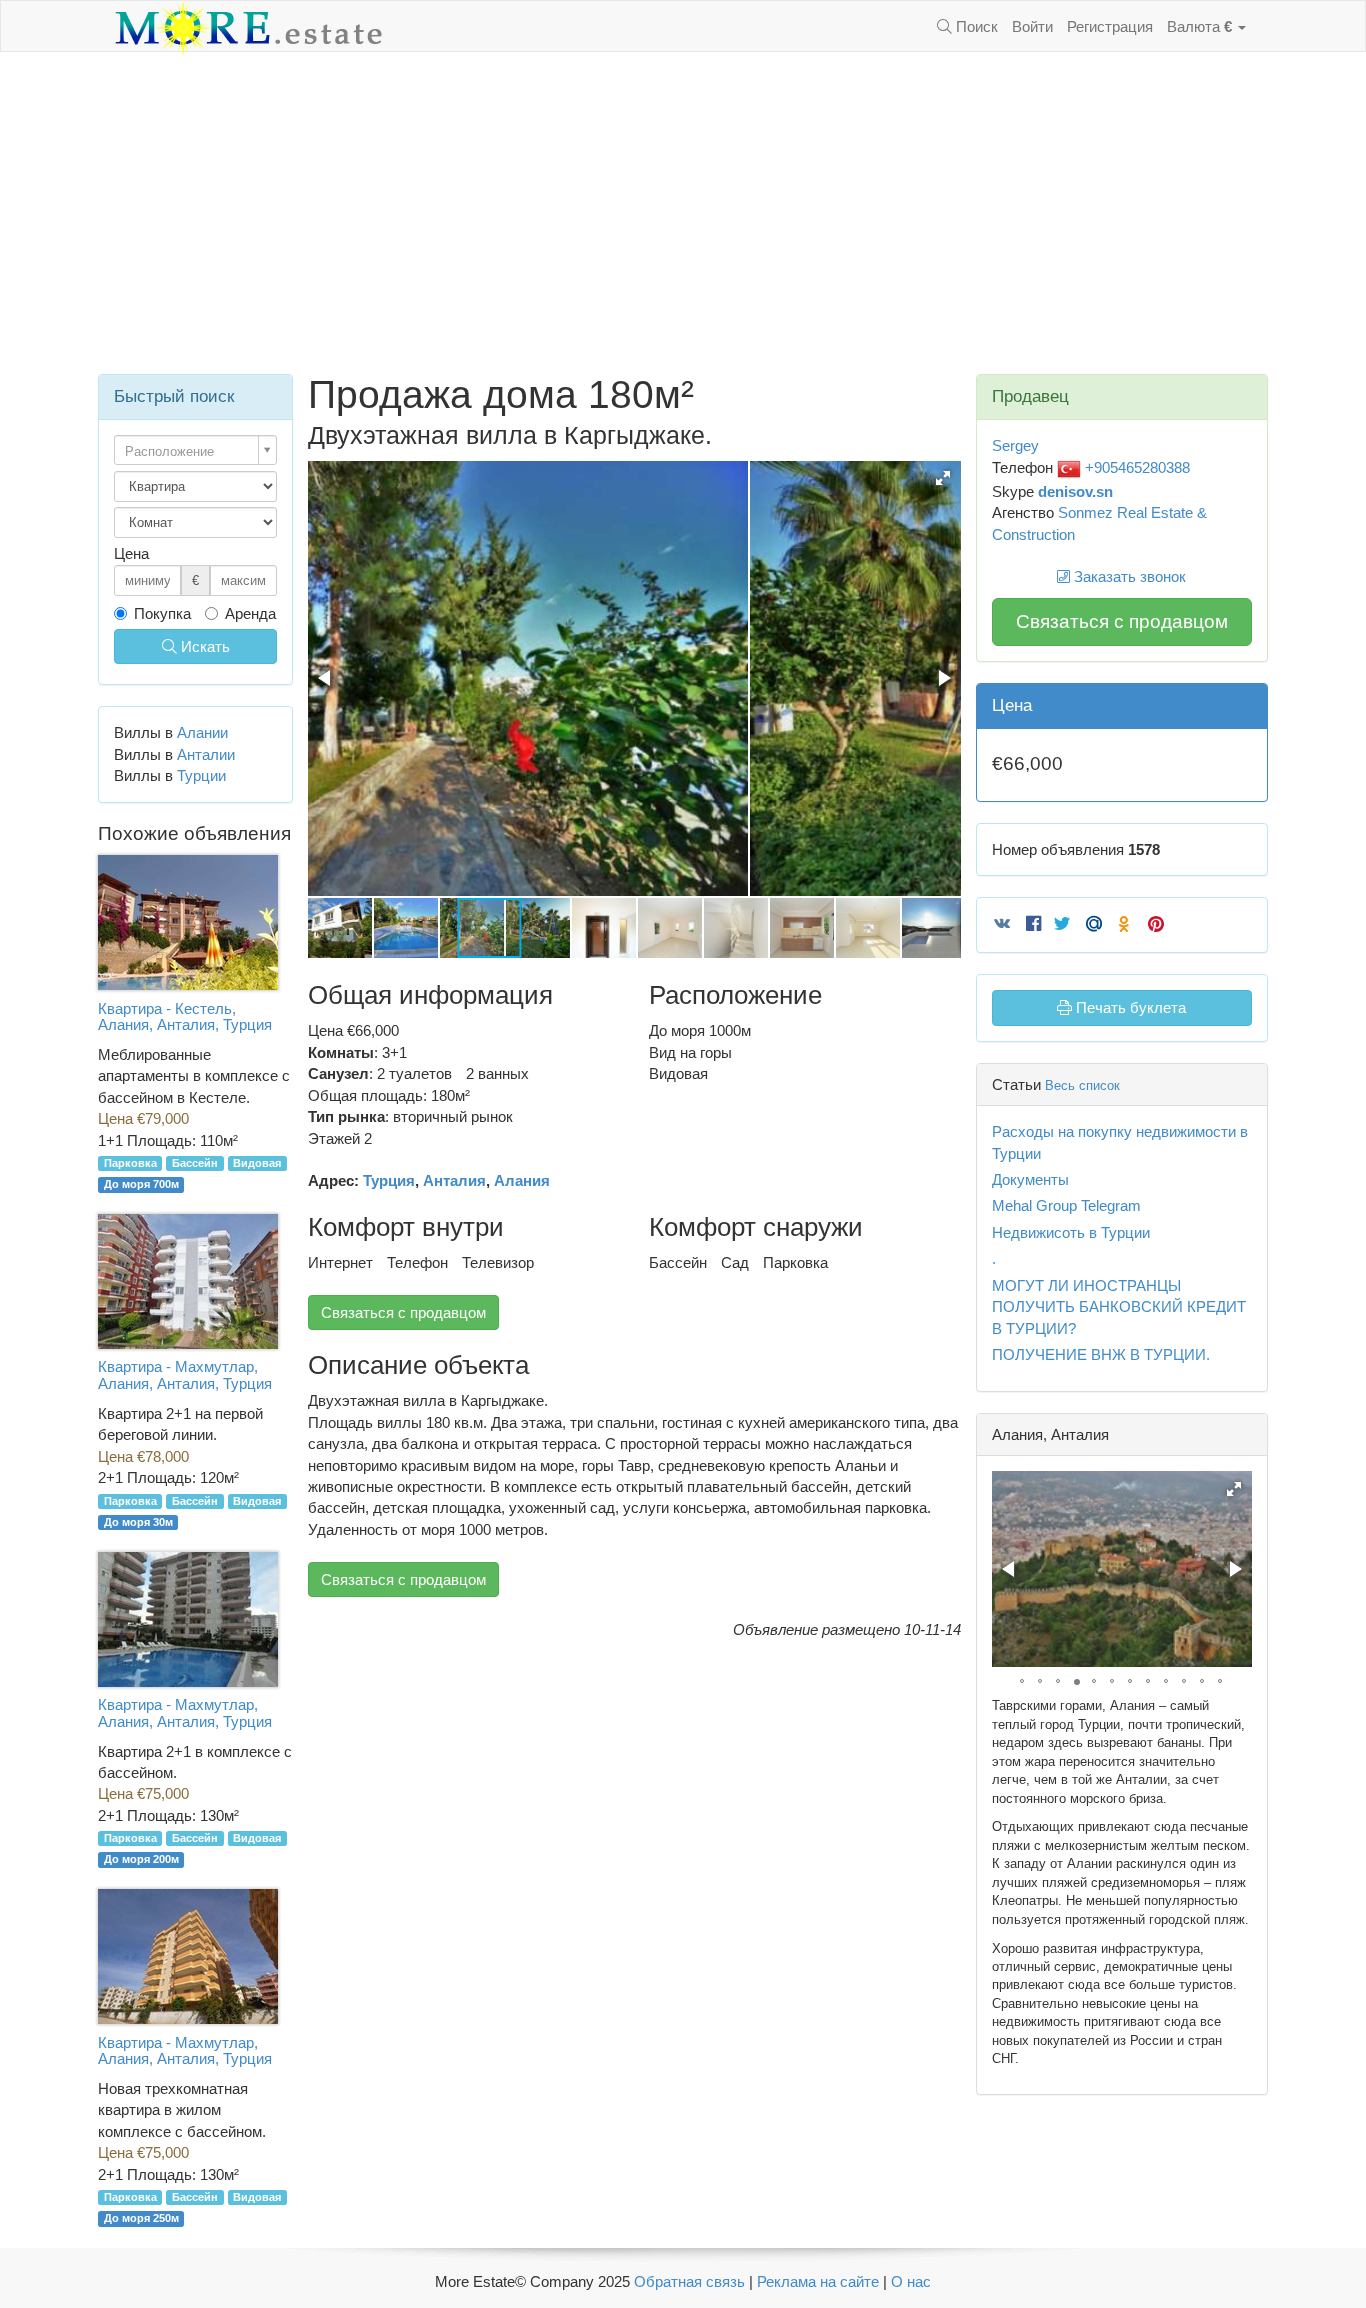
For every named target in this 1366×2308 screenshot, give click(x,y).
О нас (911, 2281)
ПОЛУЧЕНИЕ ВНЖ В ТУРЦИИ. (1101, 1354)
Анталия (454, 1180)
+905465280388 (1135, 467)
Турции (201, 775)
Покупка (162, 613)
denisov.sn (1075, 491)
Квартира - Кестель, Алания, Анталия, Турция (185, 1017)
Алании (202, 732)
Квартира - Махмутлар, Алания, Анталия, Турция (185, 1375)
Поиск (975, 26)
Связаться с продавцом (403, 1312)
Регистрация (1110, 26)
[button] (943, 478)
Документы (1030, 1179)
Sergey (1015, 445)
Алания (522, 1180)
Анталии (206, 754)
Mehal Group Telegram (1066, 1205)
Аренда (250, 613)
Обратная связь (689, 2281)
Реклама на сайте (818, 2281)
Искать (203, 646)
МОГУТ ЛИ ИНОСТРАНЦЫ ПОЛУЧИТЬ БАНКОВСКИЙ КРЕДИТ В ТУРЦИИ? (1119, 1307)
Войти (1032, 26)
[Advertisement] (683, 213)
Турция (389, 1180)
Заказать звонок (1128, 576)
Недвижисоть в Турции (1071, 1232)
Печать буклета (1129, 1007)
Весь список (1082, 1085)
